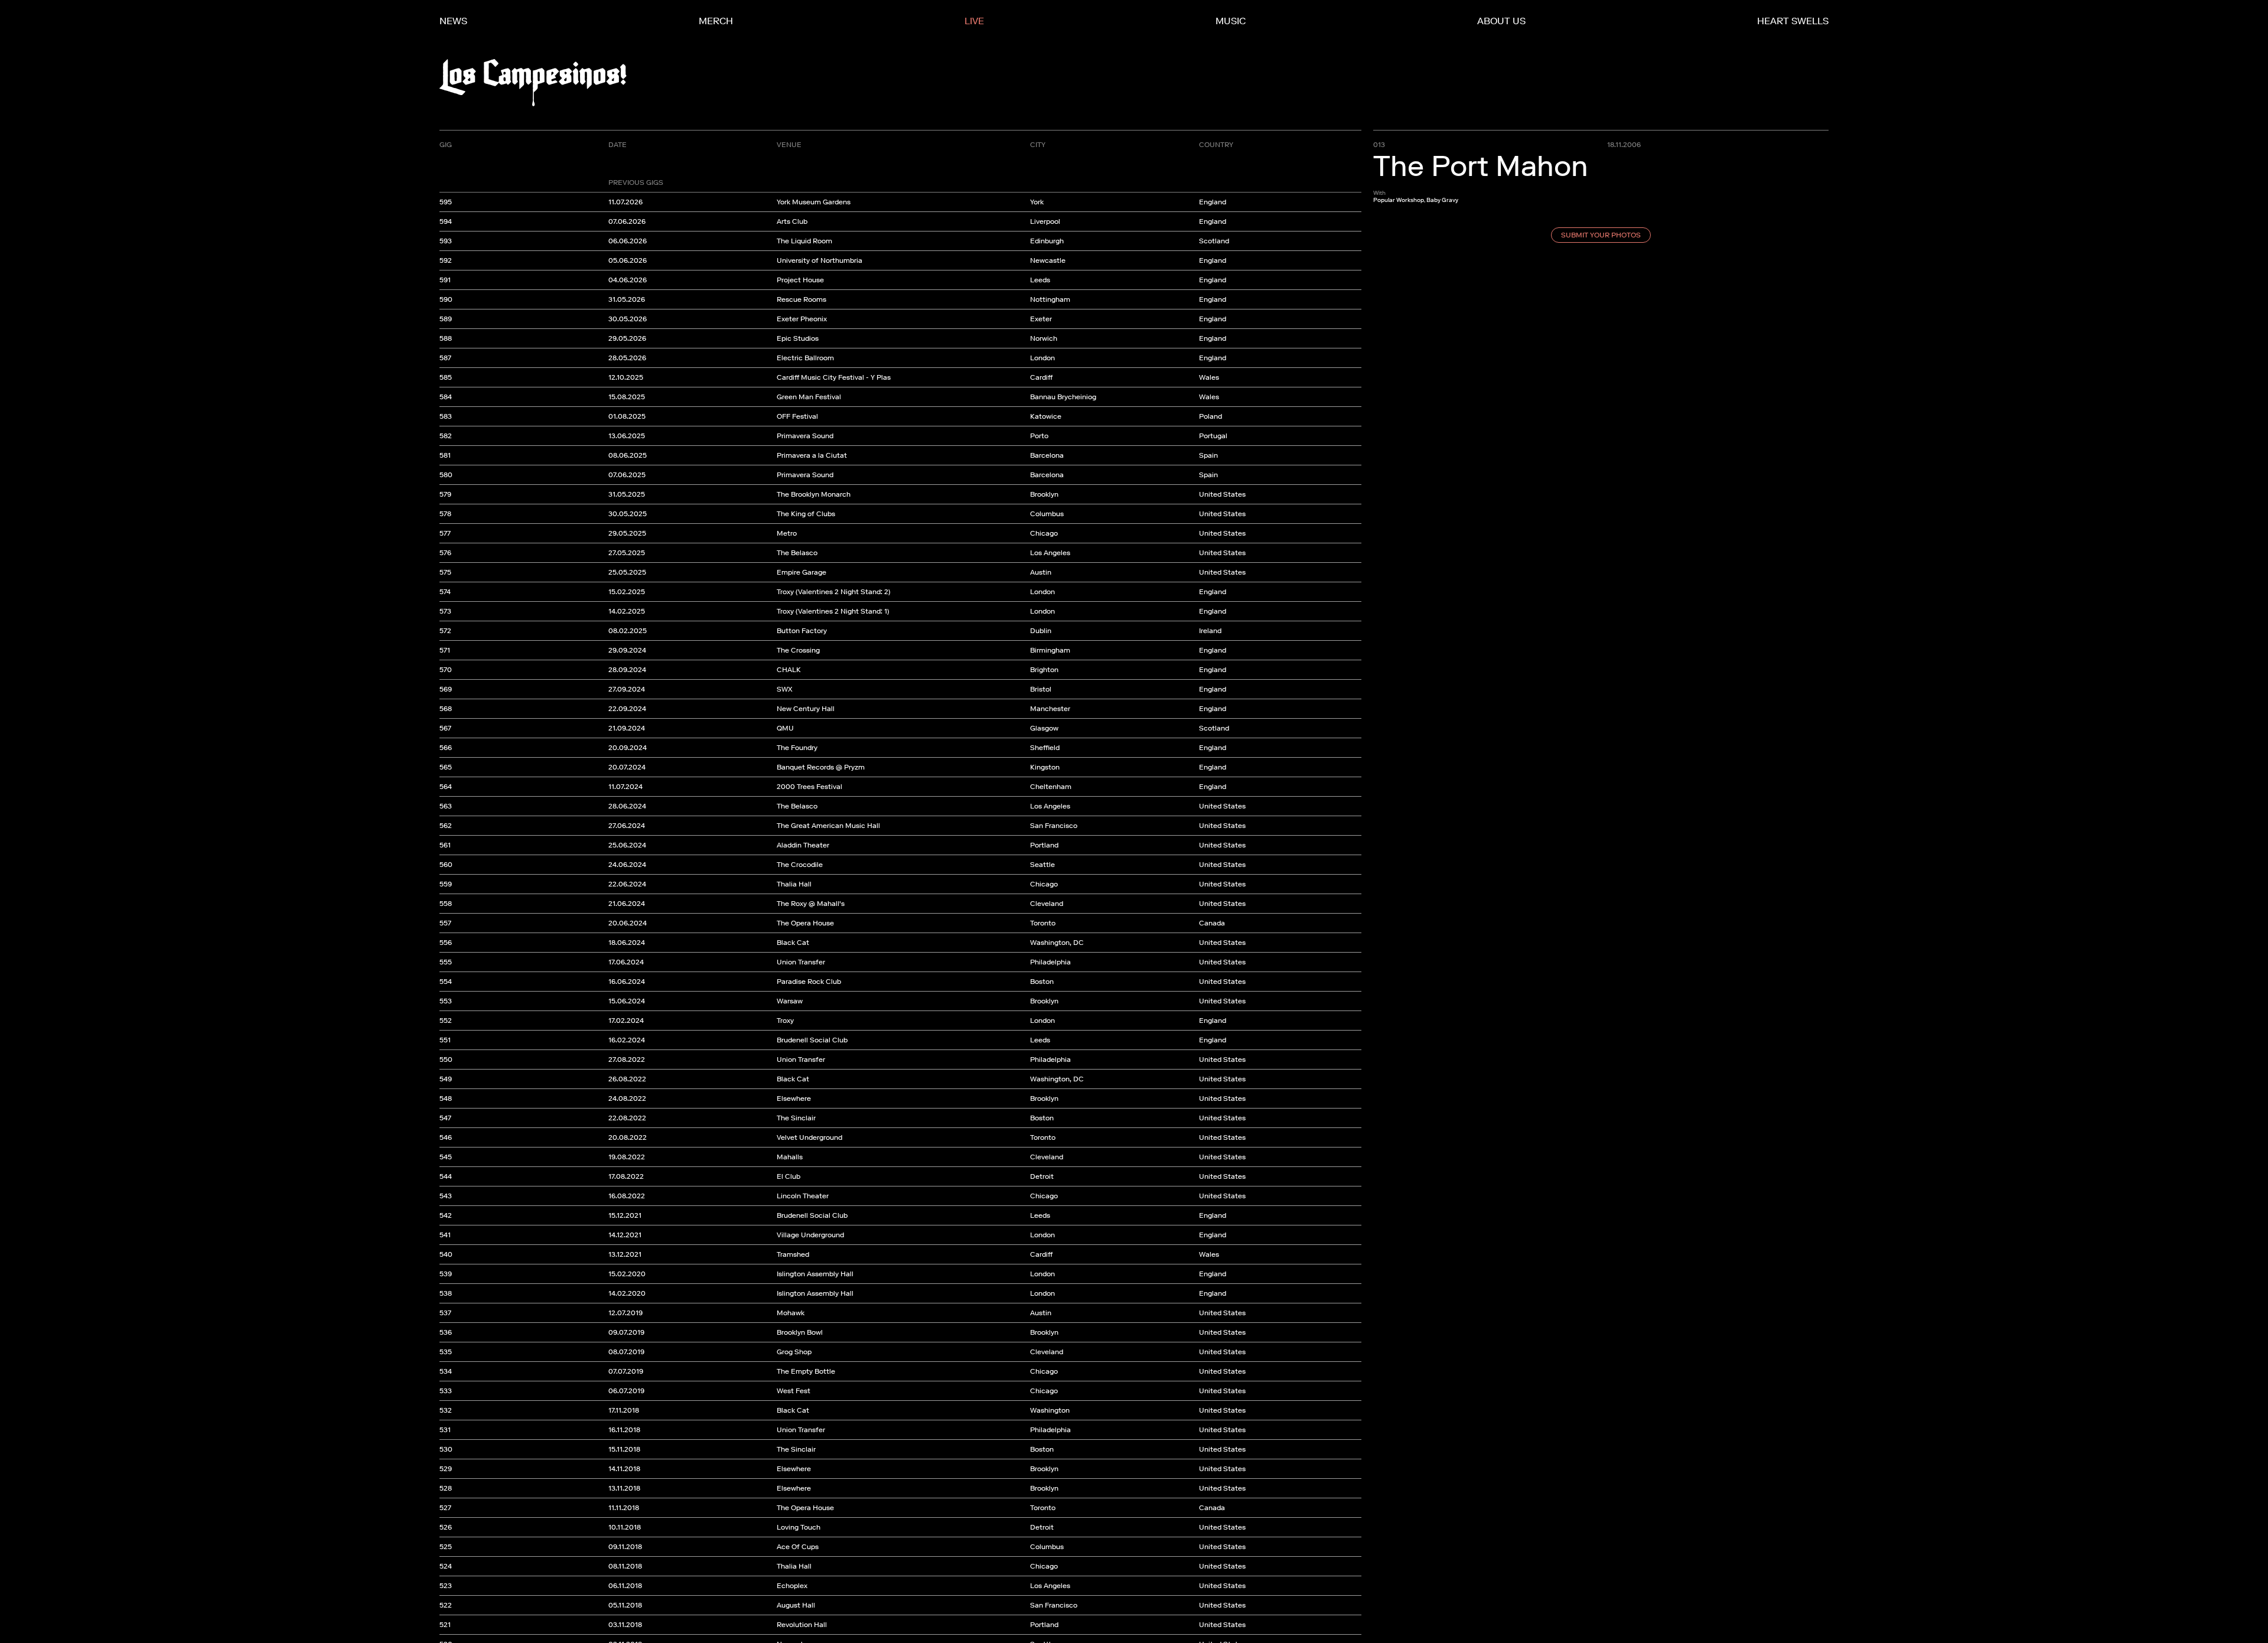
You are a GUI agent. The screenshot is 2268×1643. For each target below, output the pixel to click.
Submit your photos (1601, 235)
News (453, 21)
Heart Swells (1793, 21)
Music (1231, 21)
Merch (716, 21)
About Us (1501, 21)
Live (974, 21)
